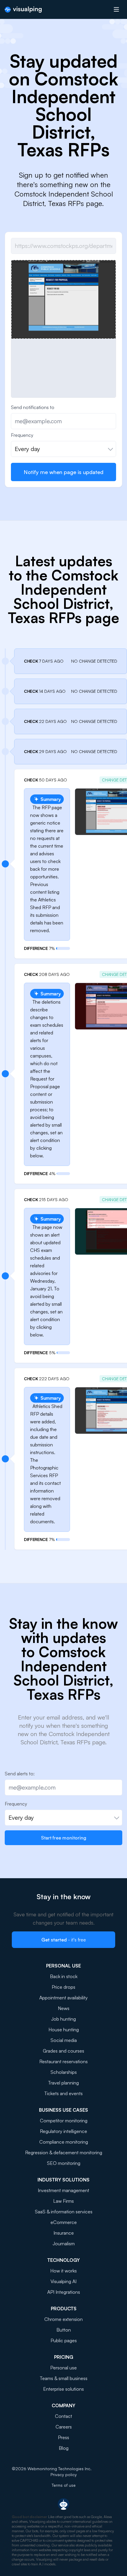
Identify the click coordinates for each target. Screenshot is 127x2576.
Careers (64, 2427)
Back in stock (64, 1976)
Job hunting (63, 2019)
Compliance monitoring (64, 2142)
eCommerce (64, 2222)
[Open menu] (116, 9)
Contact (63, 2416)
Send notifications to (33, 407)
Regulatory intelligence (63, 2131)
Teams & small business (64, 2378)
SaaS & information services (64, 2212)
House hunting (64, 2030)
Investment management (63, 2190)
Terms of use (64, 2485)
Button (64, 2330)
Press (63, 2437)
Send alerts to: (20, 1774)
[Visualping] (23, 10)
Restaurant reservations (63, 2061)
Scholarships (64, 2072)
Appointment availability (63, 1998)
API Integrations (64, 2292)
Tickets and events (63, 2093)
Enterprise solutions (63, 2389)
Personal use (63, 2368)
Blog (64, 2448)
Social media (64, 2040)
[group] (63, 299)
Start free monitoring (64, 1838)
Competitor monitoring (64, 2121)
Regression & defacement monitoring (64, 2152)
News (64, 2008)
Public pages (64, 2340)
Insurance (64, 2233)
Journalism (64, 2244)
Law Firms (63, 2201)
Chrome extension (63, 2319)
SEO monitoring (64, 2163)
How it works (63, 2271)
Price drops (63, 1987)
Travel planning (63, 2083)
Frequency (22, 435)
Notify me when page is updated (63, 472)
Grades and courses (63, 2051)
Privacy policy (64, 2474)
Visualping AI (63, 2281)
